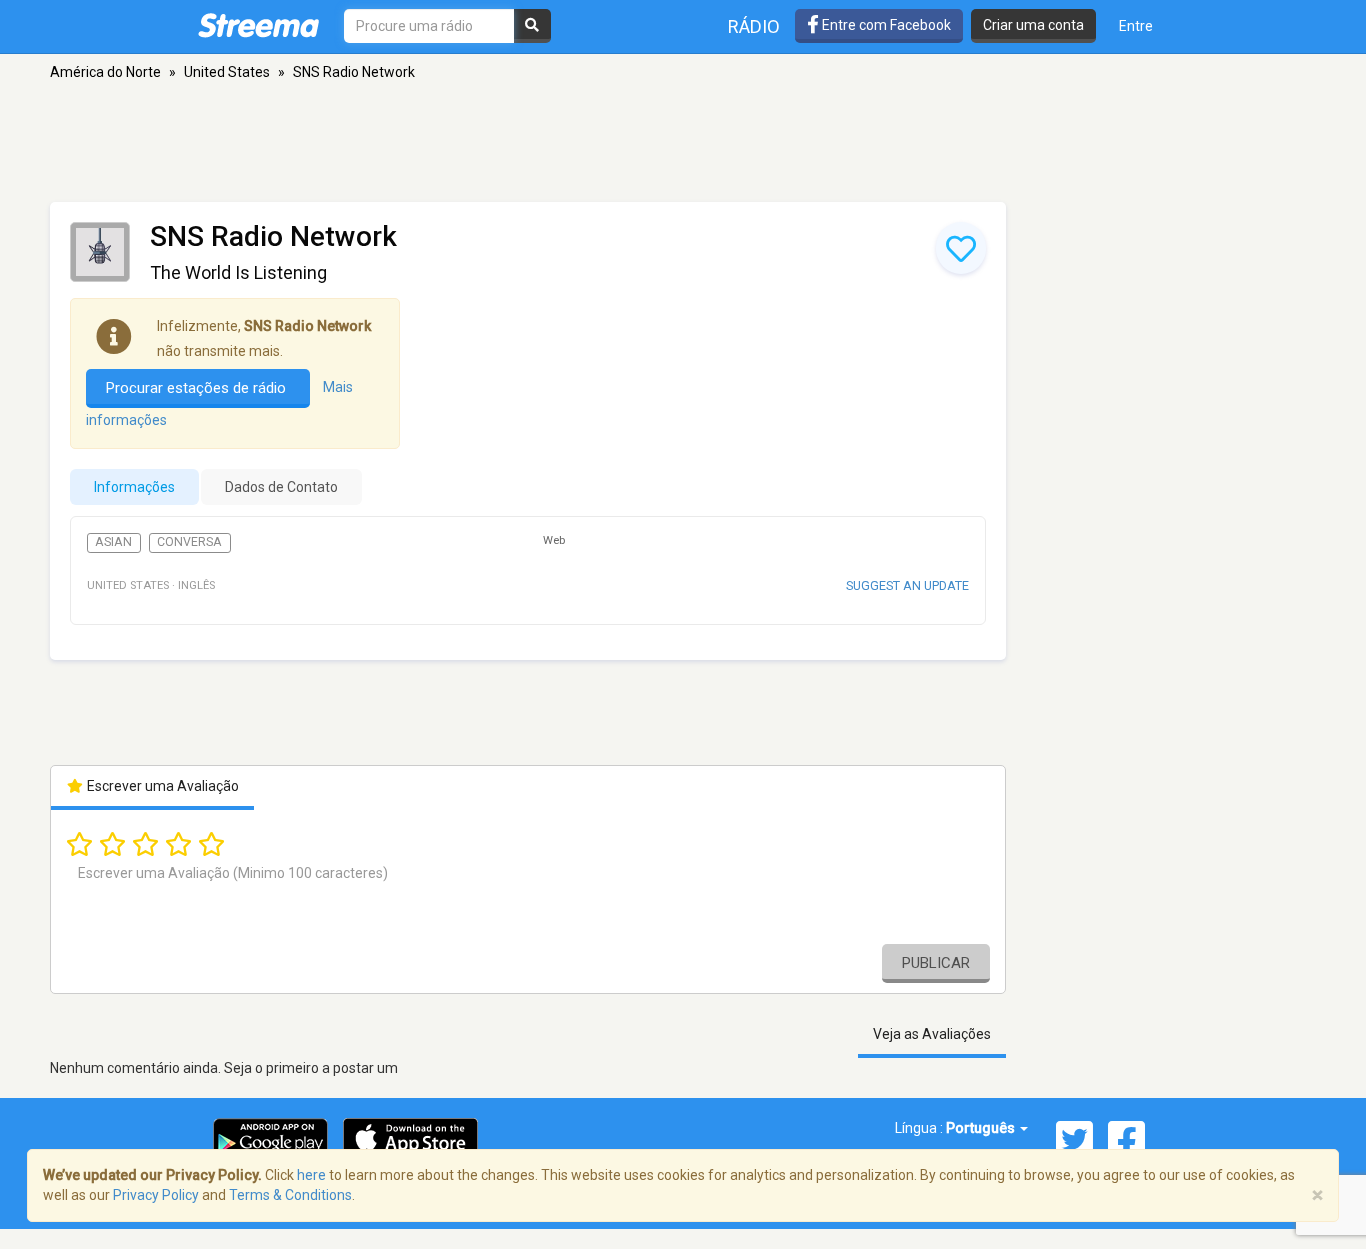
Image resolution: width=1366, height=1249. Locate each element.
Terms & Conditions (290, 1195)
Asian (113, 542)
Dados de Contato (281, 487)
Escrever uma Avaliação (161, 786)
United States (227, 72)
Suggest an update (907, 585)
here (311, 1175)
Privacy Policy (156, 1195)
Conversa (189, 542)
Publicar (936, 963)
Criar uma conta (1033, 25)
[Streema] (258, 25)
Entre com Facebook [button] (885, 25)
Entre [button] (1136, 26)
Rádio (754, 26)
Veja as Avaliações (932, 1034)
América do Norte (105, 72)
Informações (134, 487)
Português (982, 1128)
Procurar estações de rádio (198, 388)
